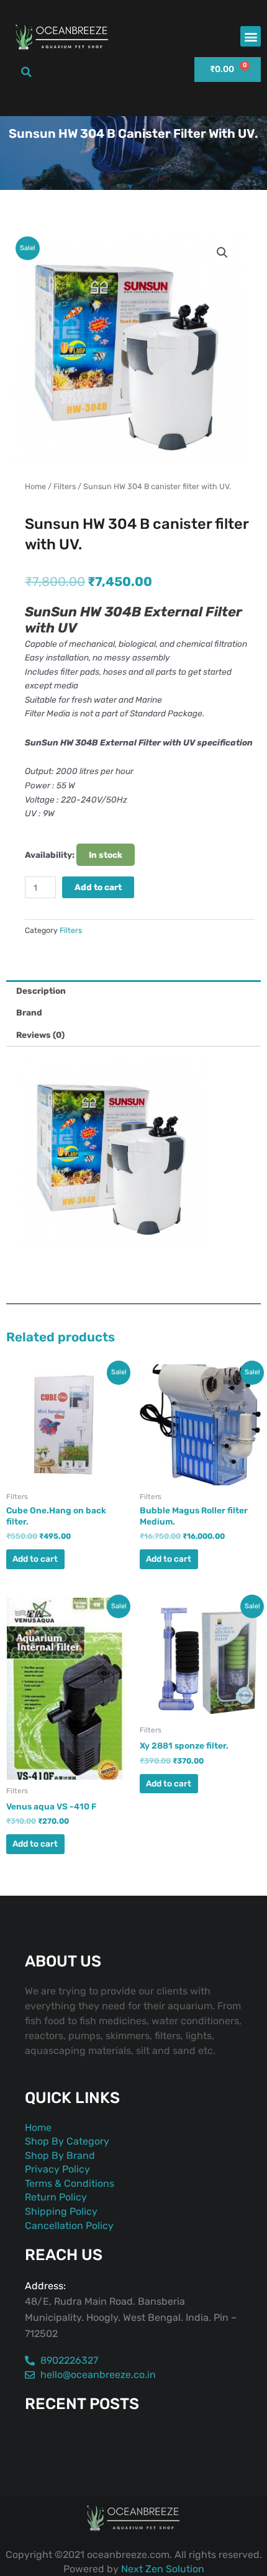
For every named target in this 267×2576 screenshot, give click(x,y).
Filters (65, 486)
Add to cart (98, 887)
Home (35, 486)
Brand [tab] (29, 1012)
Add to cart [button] (35, 1559)
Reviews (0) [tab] (40, 1035)
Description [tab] (41, 991)
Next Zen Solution (163, 2569)
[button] (251, 36)
